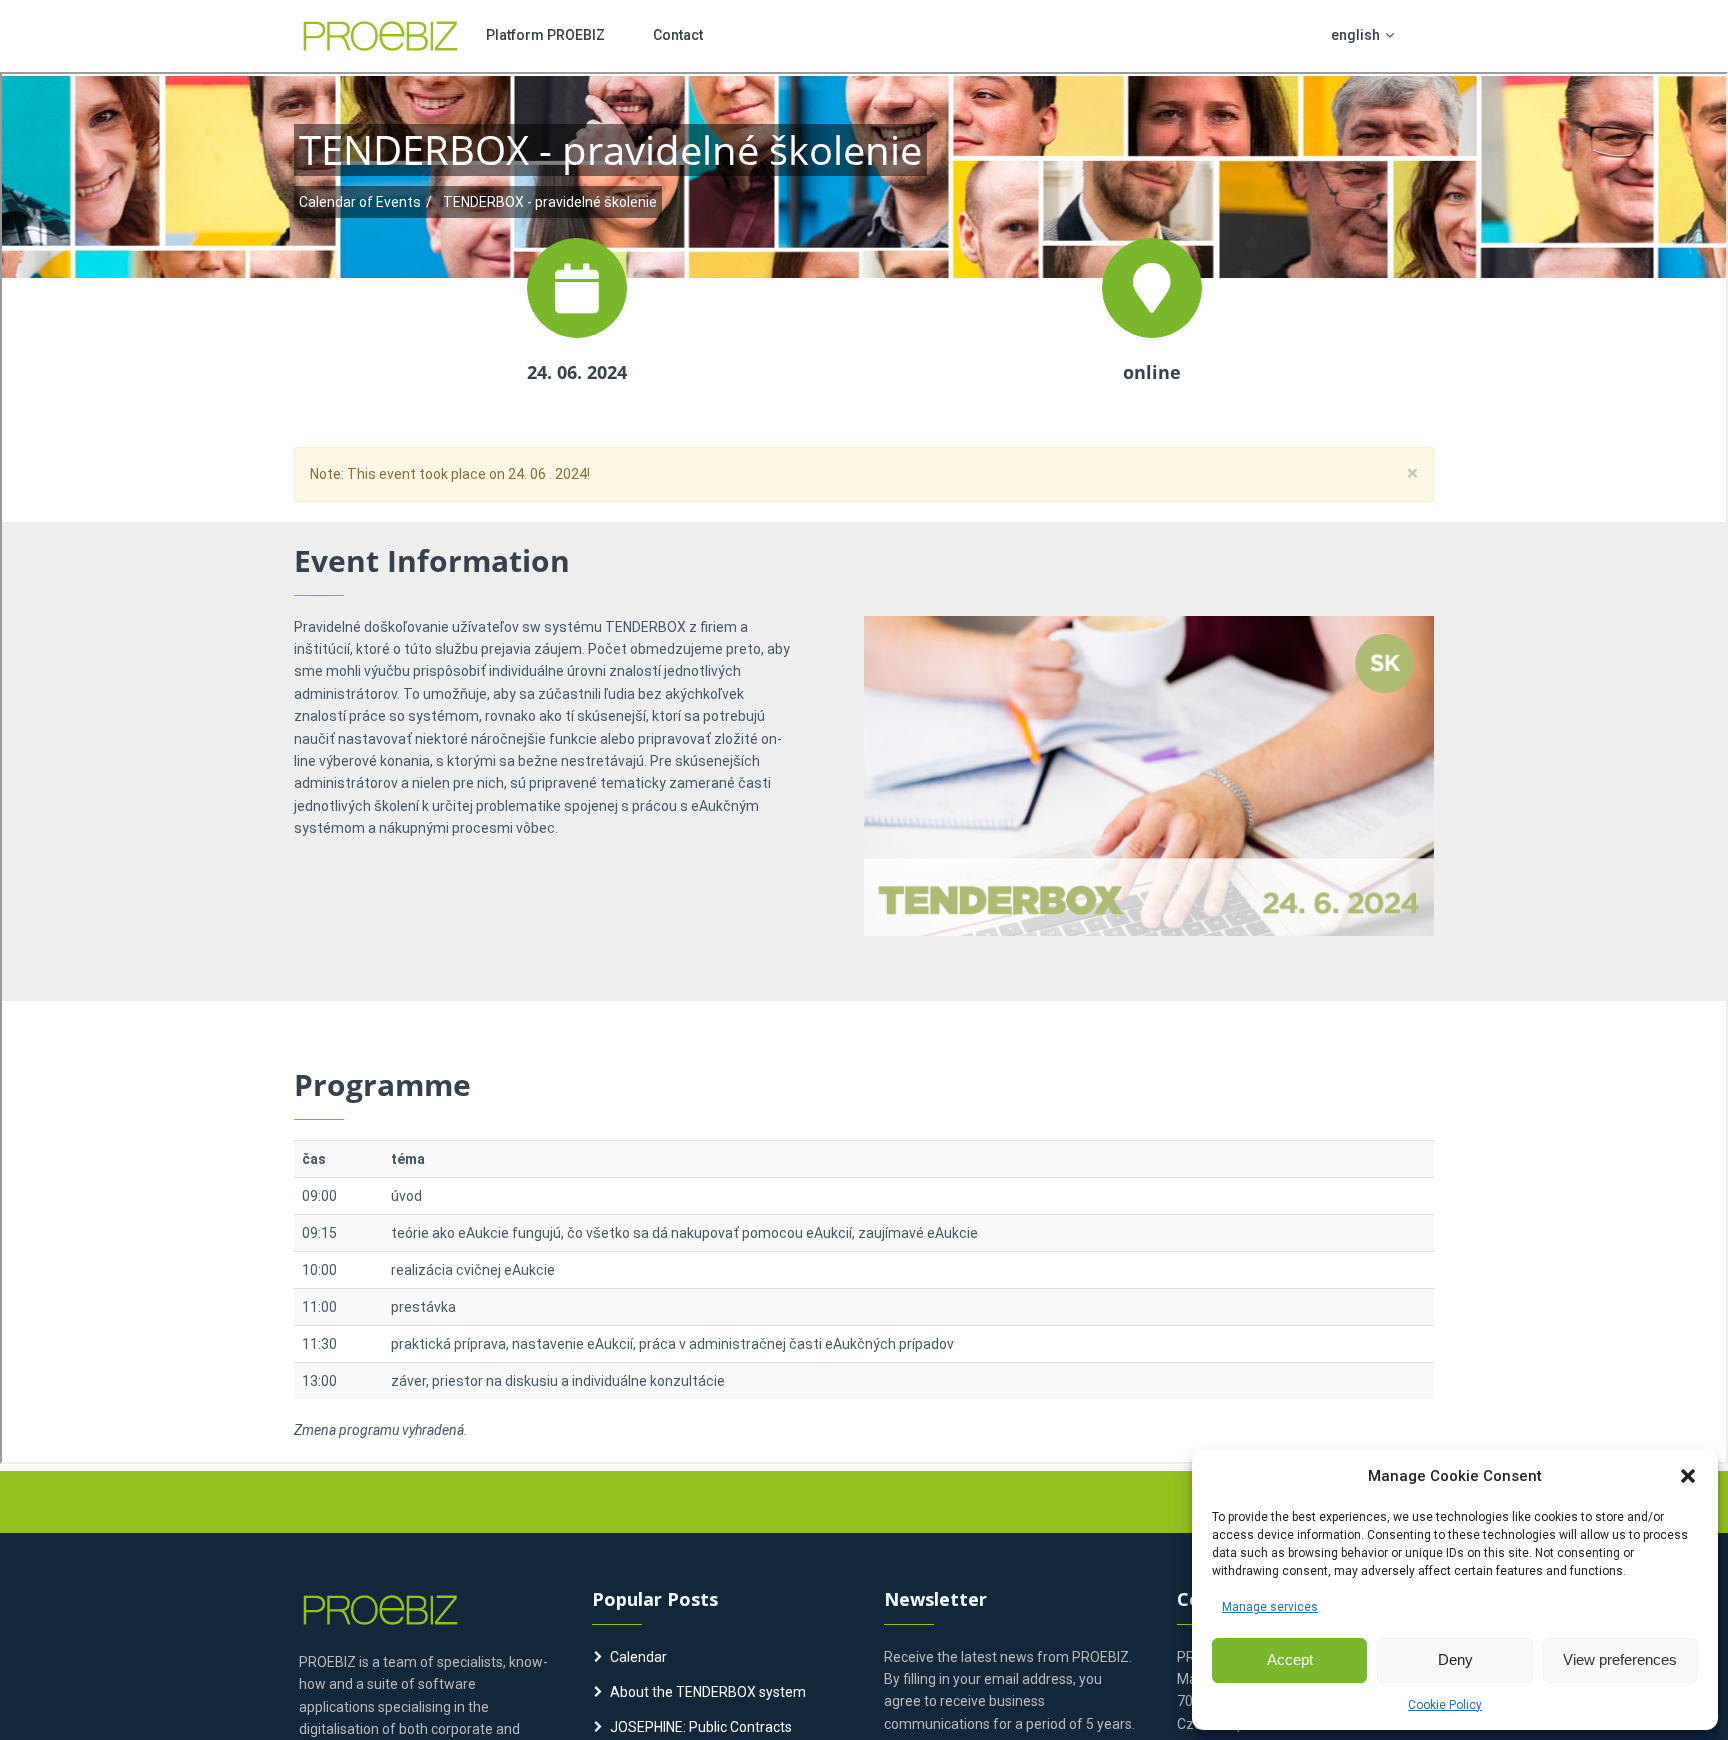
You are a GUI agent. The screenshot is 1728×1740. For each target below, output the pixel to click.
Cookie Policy (1445, 1705)
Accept (1290, 1659)
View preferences (1620, 1659)
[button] (1688, 1476)
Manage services (1270, 1607)
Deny (1455, 1659)
